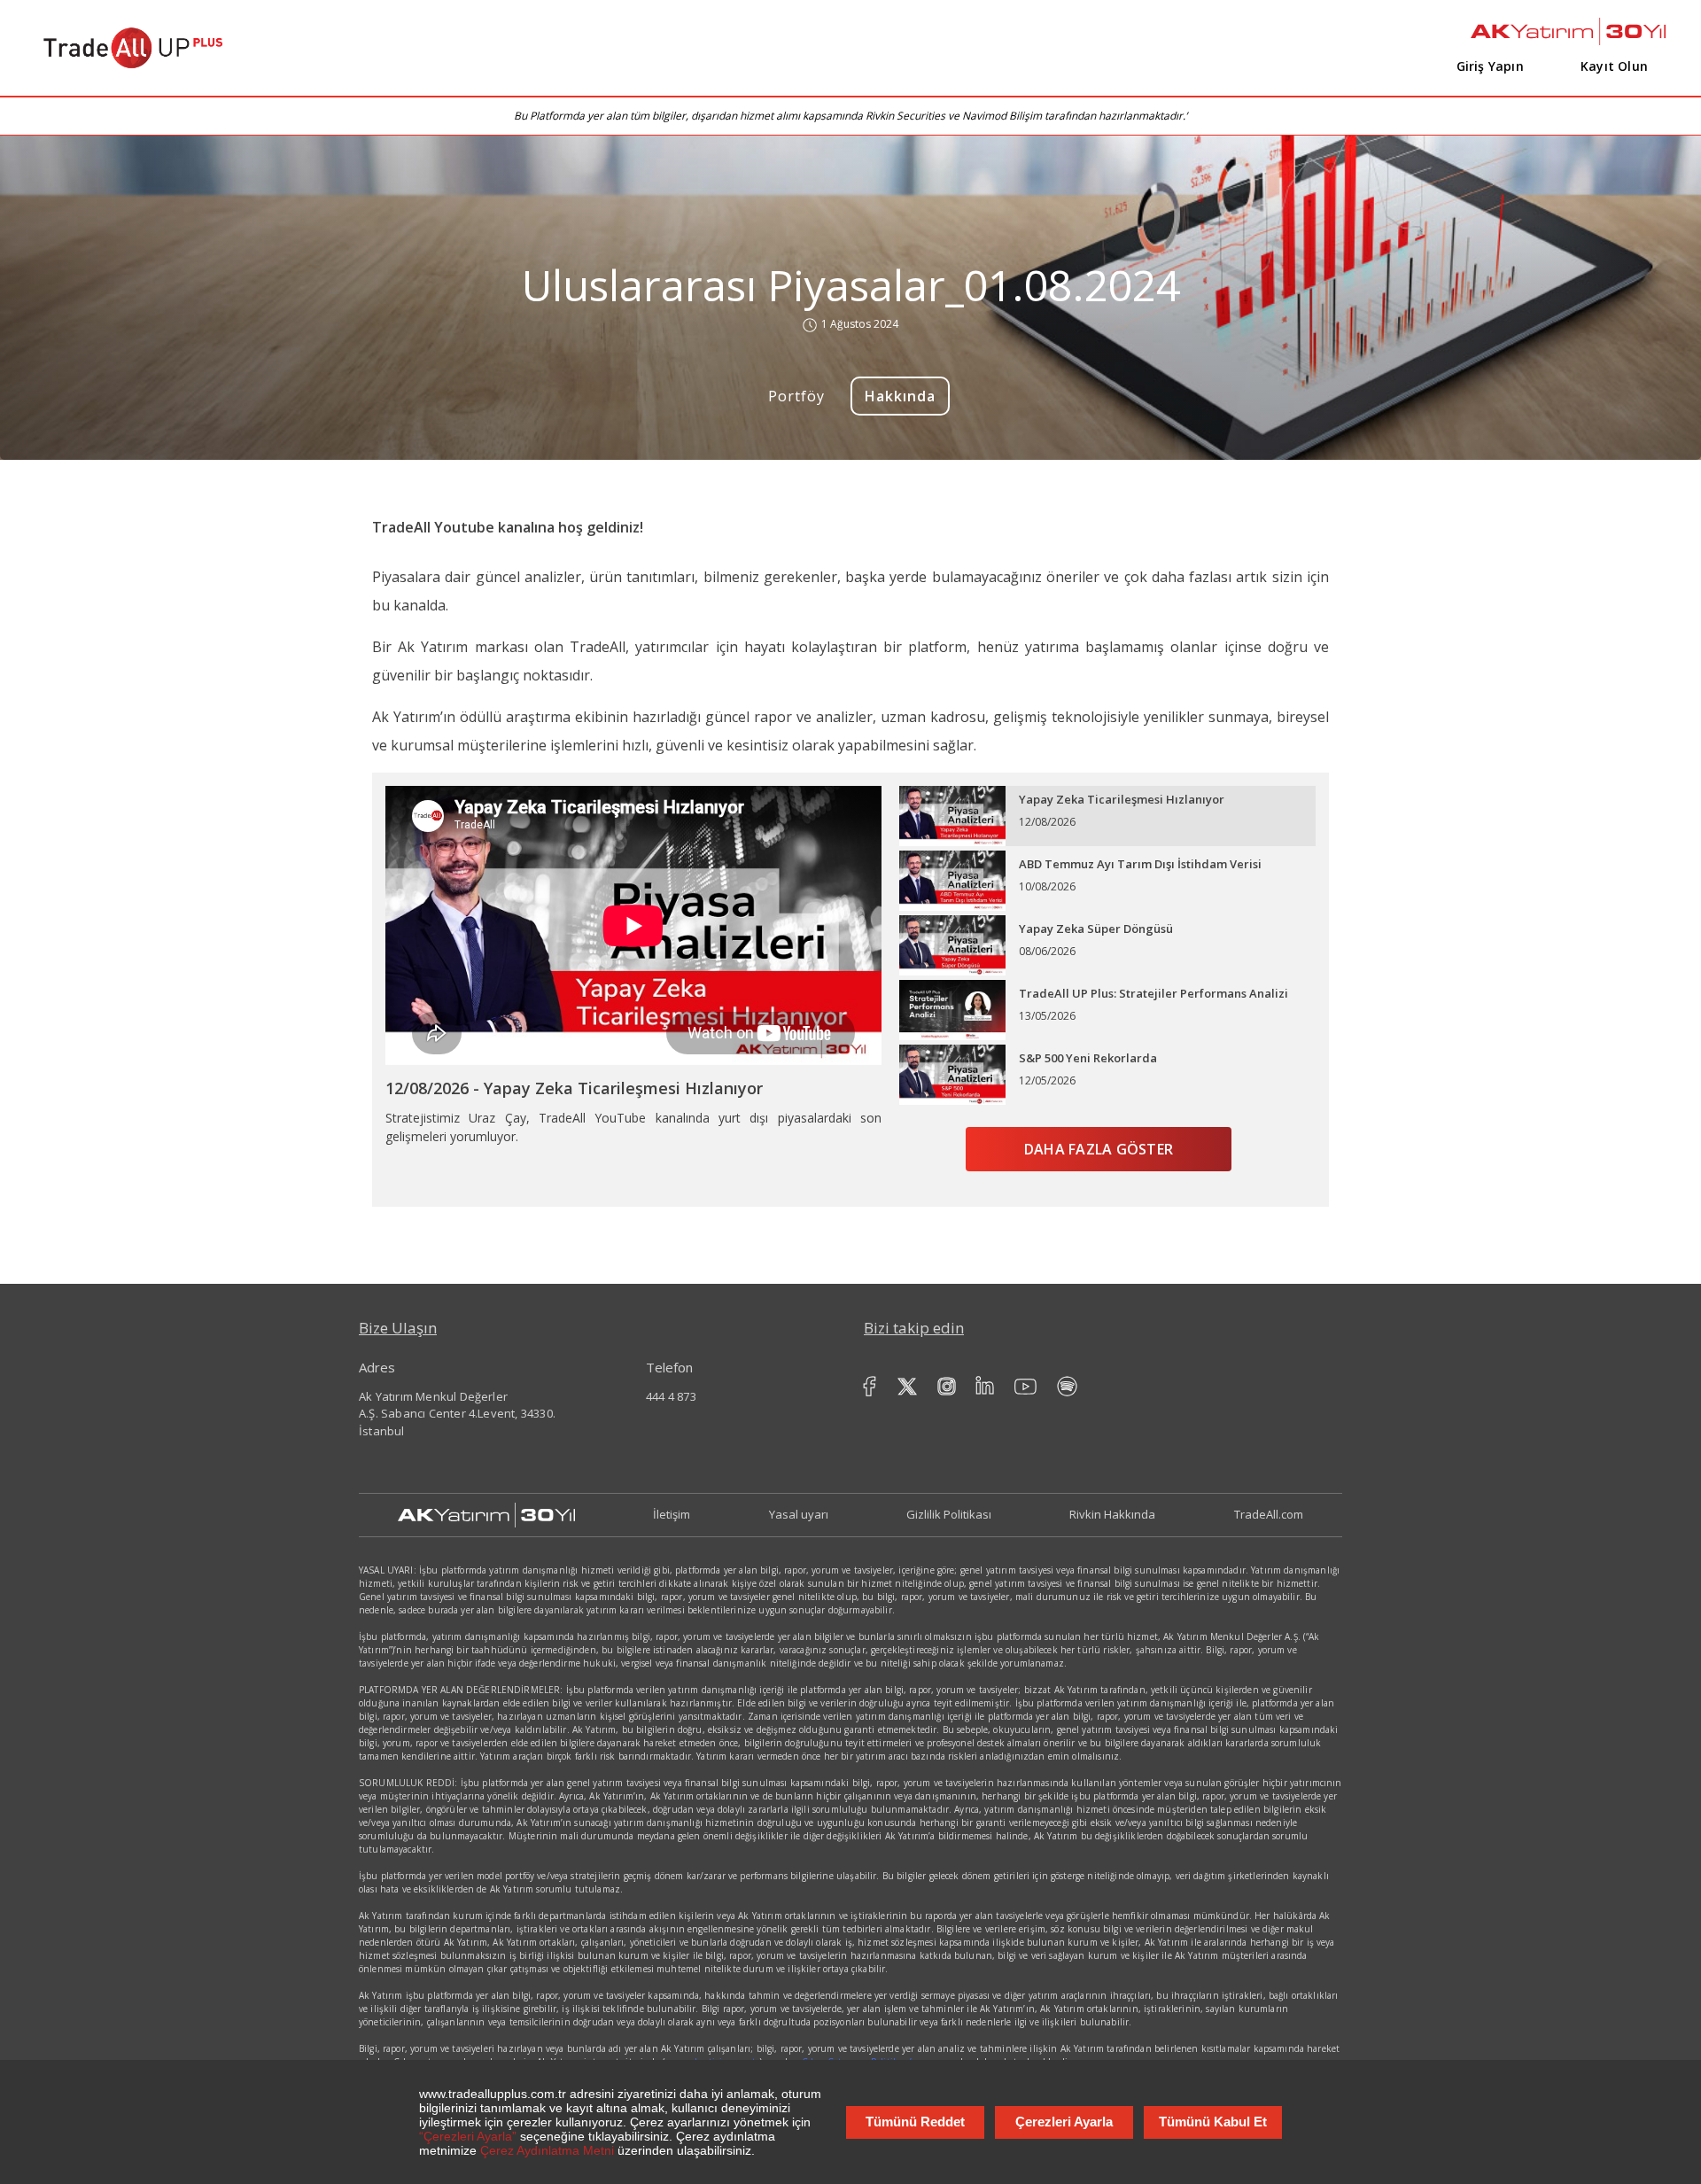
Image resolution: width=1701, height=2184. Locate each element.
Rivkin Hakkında (1112, 1514)
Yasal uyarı (799, 1514)
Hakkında (901, 396)
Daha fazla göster (1099, 1149)
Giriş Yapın (1490, 66)
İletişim (672, 1514)
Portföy (797, 396)
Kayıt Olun (1614, 66)
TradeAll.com (1269, 1514)
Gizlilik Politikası (949, 1514)
